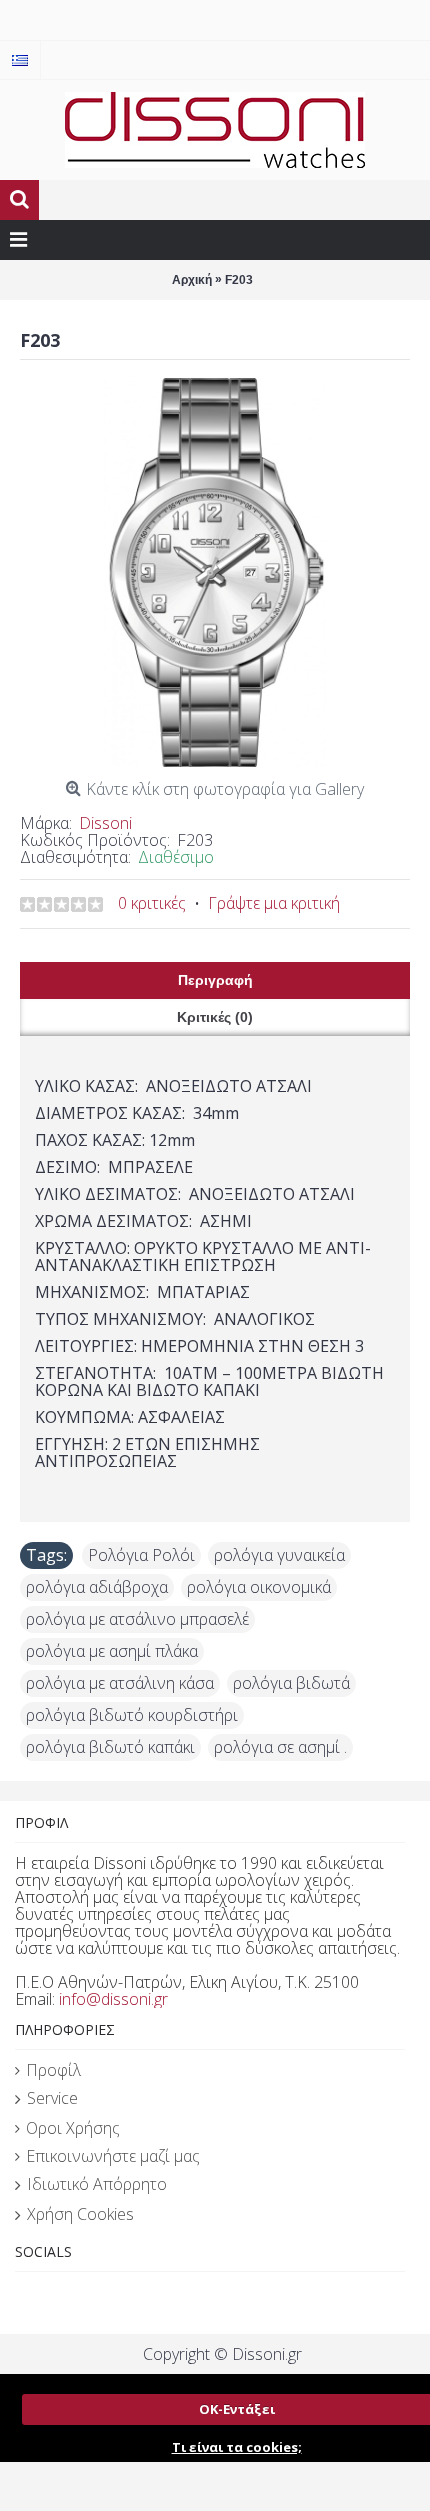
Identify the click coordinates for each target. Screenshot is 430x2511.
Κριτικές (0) (215, 1017)
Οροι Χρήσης (73, 2128)
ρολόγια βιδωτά (291, 1683)
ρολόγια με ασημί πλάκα (112, 1651)
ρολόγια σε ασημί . (280, 1747)
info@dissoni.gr (113, 1999)
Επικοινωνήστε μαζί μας (113, 2156)
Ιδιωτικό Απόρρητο (97, 2184)
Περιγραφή (215, 980)
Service (52, 2098)
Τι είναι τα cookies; (237, 2447)
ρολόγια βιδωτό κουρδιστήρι (132, 1715)
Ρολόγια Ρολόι (141, 1555)
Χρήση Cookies (80, 2214)
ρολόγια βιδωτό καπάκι (110, 1747)
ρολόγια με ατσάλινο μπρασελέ (137, 1619)
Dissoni (105, 823)
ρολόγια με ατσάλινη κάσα (120, 1683)
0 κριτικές (152, 903)
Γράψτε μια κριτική (274, 903)
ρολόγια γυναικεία (279, 1555)
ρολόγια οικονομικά (259, 1587)
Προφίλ (53, 2070)
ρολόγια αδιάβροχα (97, 1587)
